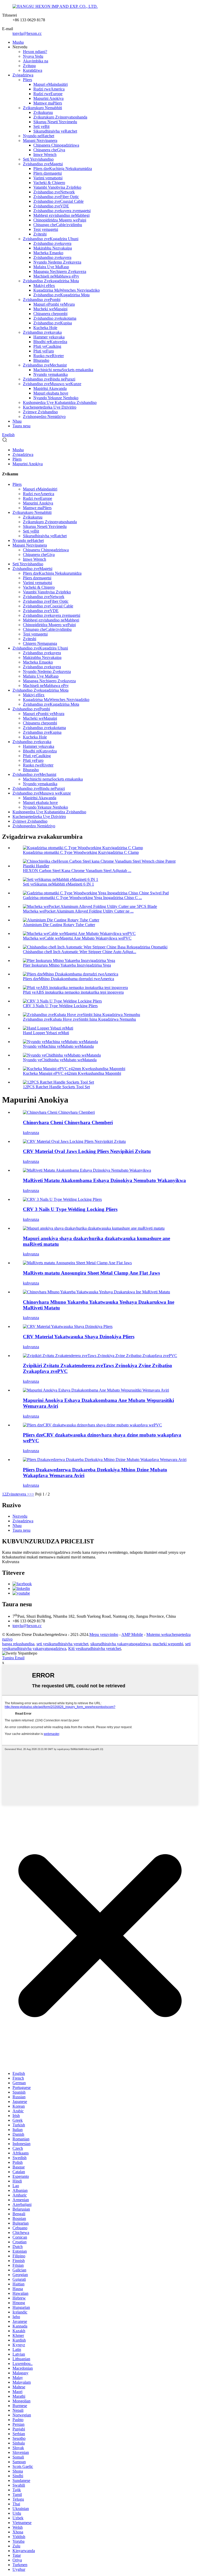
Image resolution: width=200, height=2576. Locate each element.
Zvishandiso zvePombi (42, 300)
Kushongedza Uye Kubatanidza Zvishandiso (60, 402)
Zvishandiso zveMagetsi (43, 164)
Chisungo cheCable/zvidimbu (58, 225)
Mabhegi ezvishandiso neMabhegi (61, 215)
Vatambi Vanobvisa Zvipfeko (57, 187)
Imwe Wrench (45, 155)
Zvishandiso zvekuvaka (42, 332)
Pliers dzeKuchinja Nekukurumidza (63, 169)
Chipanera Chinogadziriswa (56, 145)
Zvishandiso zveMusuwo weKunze (52, 384)
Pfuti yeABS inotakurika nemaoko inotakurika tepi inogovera (73, 992)
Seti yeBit (41, 126)
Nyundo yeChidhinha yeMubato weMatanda (60, 1060)
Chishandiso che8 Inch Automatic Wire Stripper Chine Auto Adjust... (80, 952)
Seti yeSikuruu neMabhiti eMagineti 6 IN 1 (58, 884)
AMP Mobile (132, 1634)
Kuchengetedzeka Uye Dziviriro (50, 407)
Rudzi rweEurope (48, 94)
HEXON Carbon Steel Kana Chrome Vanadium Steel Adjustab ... (77, 871)
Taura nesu (21, 426)
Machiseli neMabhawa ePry (56, 276)
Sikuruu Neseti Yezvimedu (55, 122)
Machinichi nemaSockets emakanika (63, 370)
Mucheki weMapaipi (50, 309)
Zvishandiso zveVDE (51, 206)
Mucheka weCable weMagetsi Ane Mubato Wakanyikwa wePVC (77, 938)
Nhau (17, 421)
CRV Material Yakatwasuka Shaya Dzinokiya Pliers (79, 1337)
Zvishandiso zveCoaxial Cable (58, 201)
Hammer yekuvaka (49, 337)
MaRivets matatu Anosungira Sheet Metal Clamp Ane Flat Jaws (91, 1273)
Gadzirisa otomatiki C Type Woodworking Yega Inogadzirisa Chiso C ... (82, 898)
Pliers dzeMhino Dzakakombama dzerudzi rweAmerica (68, 979)
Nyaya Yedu (33, 56)
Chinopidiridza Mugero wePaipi (60, 220)
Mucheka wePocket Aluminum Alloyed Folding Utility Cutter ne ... (78, 911)
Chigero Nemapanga (40, 643)
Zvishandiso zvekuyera (52, 243)
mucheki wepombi (168, 1644)
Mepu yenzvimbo (104, 1634)
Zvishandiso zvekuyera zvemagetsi (62, 211)
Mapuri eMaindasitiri (51, 84)
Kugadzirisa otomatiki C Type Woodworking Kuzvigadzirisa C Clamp (81, 852)
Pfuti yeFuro (44, 351)
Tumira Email (13, 1658)
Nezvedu (20, 1516)
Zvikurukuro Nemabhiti (42, 108)
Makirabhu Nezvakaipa (53, 248)
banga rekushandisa (18, 1644)
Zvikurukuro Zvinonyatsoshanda (60, 117)
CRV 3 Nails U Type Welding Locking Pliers (60, 1006)
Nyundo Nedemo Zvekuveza (57, 262)
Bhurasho (41, 360)
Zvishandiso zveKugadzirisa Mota (61, 295)
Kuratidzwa (33, 70)
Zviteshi (40, 234)
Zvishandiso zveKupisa (53, 323)
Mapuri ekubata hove (51, 393)
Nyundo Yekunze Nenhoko (56, 398)
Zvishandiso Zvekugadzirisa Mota (51, 281)
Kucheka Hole (45, 328)
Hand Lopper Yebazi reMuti (46, 1033)
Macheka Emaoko (48, 253)
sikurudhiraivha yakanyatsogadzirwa (120, 1644)
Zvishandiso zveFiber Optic (56, 197)
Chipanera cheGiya (49, 150)
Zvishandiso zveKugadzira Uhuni (51, 239)
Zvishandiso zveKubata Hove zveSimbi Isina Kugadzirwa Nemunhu (79, 1019)
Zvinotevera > (18, 1494)
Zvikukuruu (43, 112)
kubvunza (31, 1133)
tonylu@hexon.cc (27, 33)
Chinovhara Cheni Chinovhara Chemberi (68, 1122)
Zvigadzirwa (23, 75)
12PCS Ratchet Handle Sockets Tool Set (56, 1087)
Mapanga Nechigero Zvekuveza (60, 271)
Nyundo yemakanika (51, 374)
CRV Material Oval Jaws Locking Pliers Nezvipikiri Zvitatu (87, 1151)
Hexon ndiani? (35, 52)
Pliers (27, 80)
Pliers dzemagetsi (48, 173)
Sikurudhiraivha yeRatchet (55, 131)
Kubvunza (11, 1562)
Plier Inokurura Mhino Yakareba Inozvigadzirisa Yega (67, 965)
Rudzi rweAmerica (49, 89)
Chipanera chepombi (50, 314)
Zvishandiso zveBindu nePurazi (49, 379)
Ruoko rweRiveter (49, 356)
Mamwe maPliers (48, 103)
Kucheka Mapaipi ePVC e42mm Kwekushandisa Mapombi (72, 1073)
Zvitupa (29, 66)
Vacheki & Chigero (49, 183)
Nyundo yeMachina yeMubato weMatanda (58, 1046)
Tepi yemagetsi (46, 229)
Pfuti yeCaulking (47, 346)
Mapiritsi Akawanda (50, 388)
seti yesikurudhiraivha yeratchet (62, 1644)
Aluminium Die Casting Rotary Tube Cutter (59, 925)
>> (32, 1494)
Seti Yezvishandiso (38, 159)
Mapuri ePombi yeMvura (54, 304)
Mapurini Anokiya (48, 98)
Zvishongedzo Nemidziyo (44, 417)
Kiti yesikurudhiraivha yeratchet (95, 1648)
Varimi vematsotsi (48, 178)
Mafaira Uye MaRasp (51, 267)
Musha (18, 42)
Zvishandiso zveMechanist (45, 365)
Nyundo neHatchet (39, 136)
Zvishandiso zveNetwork (54, 192)
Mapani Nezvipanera (40, 140)
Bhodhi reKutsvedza (50, 342)
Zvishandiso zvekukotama (55, 318)
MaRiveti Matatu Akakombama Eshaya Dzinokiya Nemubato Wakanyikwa (104, 1180)
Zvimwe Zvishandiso (40, 412)
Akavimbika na (36, 61)
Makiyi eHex (44, 286)
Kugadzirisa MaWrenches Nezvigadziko (67, 290)
